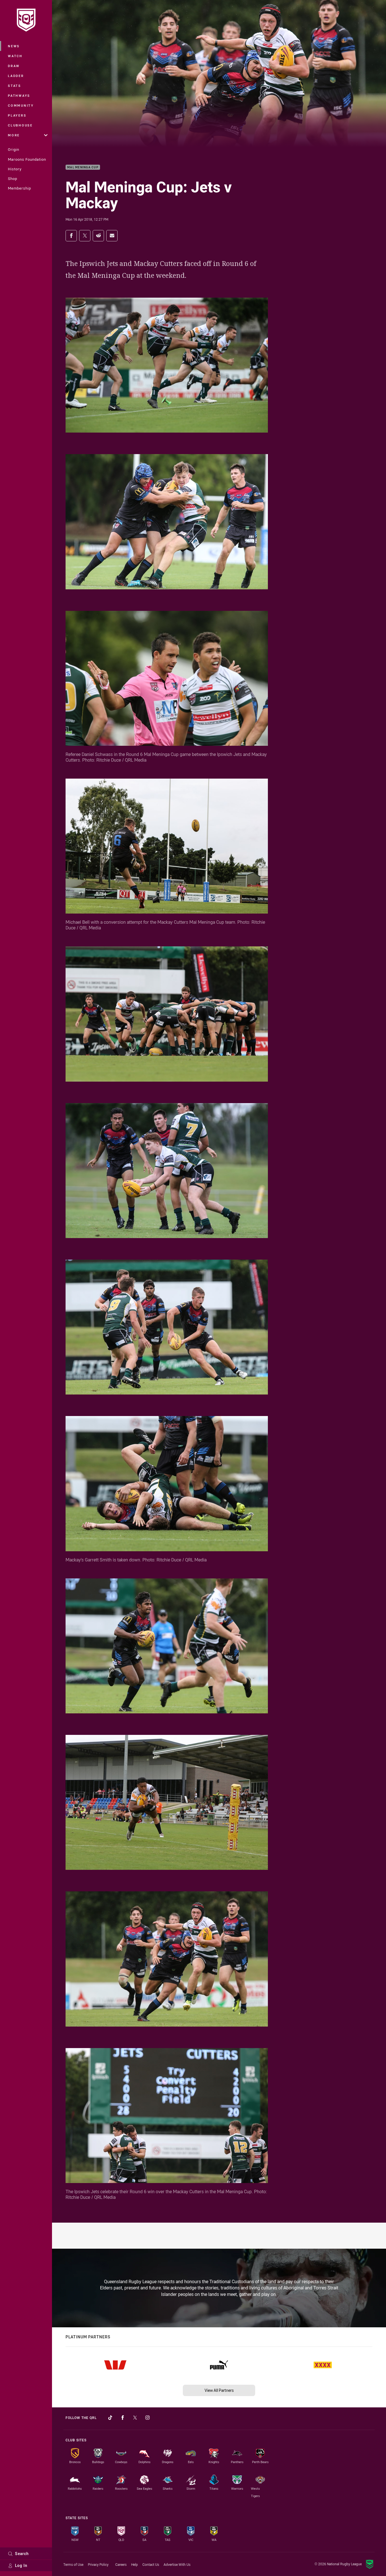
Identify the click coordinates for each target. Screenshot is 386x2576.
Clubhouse (20, 125)
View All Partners (219, 2390)
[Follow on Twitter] (135, 2418)
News (14, 46)
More (14, 135)
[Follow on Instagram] (148, 2418)
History (15, 169)
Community (21, 105)
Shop (13, 179)
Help (135, 2564)
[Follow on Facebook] (123, 2418)
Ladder (16, 76)
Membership (19, 188)
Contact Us (151, 2564)
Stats (15, 86)
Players (17, 115)
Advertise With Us (177, 2564)
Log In (21, 2565)
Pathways (19, 95)
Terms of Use (73, 2564)
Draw (14, 66)
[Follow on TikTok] (110, 2418)
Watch (15, 56)
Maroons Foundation (27, 159)
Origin (14, 149)
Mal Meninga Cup (83, 167)
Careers (121, 2564)
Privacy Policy (98, 2564)
